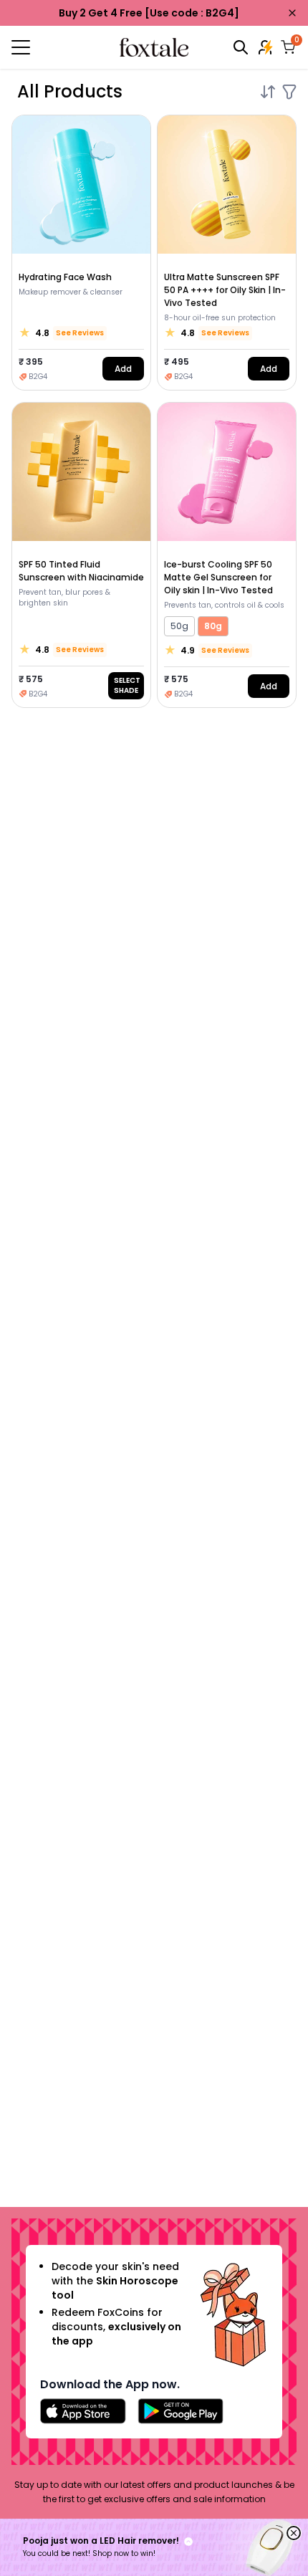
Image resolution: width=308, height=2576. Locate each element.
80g (213, 626)
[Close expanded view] (294, 2533)
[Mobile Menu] (59, 47)
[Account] (266, 47)
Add (123, 369)
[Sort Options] (268, 92)
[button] (154, 2547)
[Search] (241, 47)
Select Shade (127, 685)
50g (179, 626)
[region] (154, 2547)
